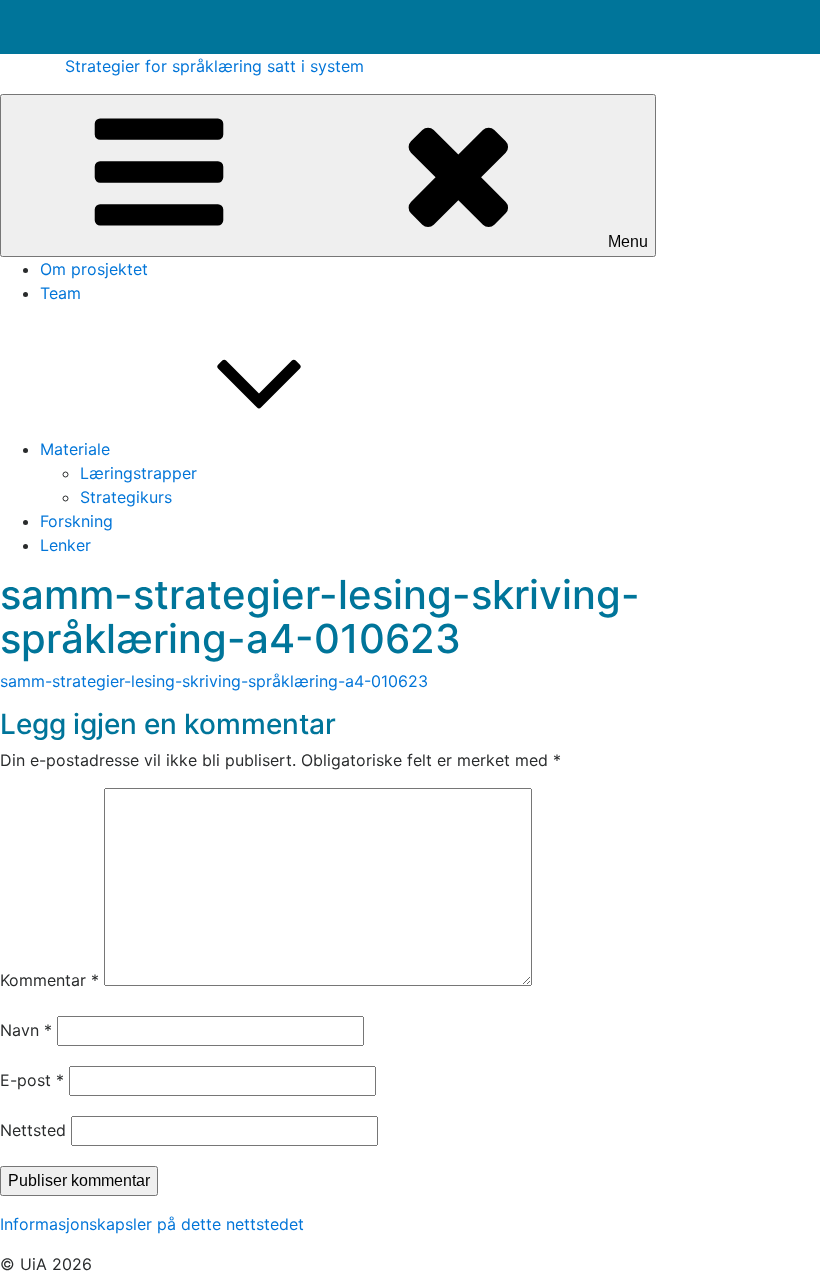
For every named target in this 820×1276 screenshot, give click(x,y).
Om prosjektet (94, 269)
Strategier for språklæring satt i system (214, 66)
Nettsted (33, 1130)
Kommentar (49, 980)
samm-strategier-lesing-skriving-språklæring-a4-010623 (214, 681)
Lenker (65, 545)
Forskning (76, 521)
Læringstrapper (138, 473)
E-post (32, 1080)
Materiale (75, 449)
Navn (26, 1030)
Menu (628, 241)
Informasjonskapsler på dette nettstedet (152, 1224)
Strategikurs (126, 497)
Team (60, 293)
